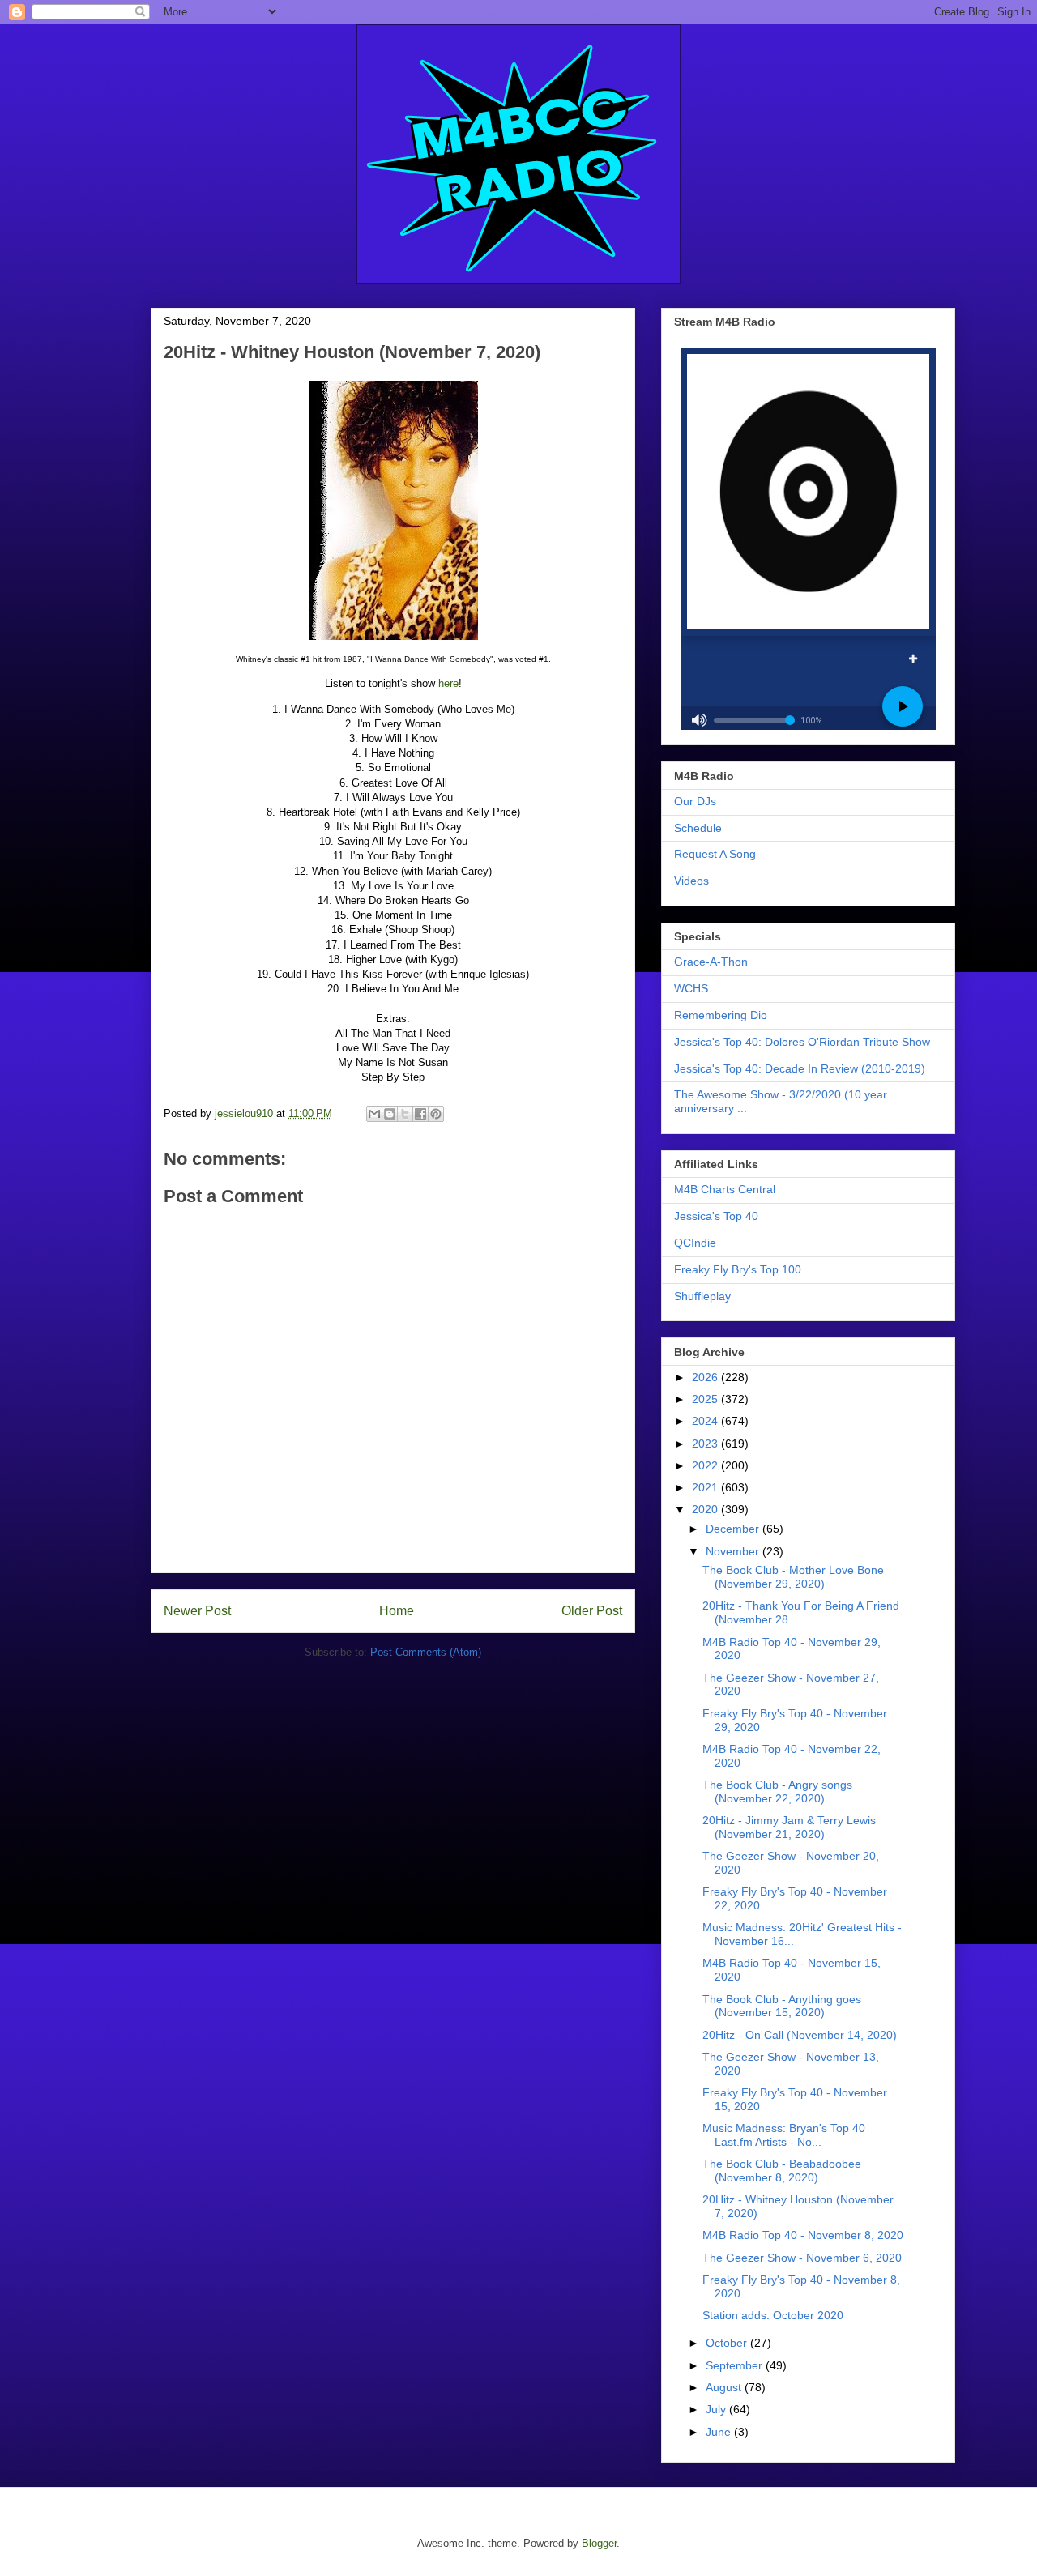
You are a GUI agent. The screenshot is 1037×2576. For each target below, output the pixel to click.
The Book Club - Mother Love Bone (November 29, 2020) (793, 1577)
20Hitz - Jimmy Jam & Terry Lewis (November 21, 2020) (789, 1827)
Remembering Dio (721, 1015)
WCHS (691, 988)
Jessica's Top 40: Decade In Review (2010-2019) (800, 1068)
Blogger (599, 2543)
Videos (691, 881)
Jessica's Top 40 (716, 1216)
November (734, 1551)
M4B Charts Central (725, 1189)
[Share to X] (405, 1114)
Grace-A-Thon (711, 962)
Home (397, 1611)
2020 (706, 1509)
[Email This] (374, 1114)
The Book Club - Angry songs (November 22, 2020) (777, 1791)
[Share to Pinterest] (436, 1114)
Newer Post (197, 1611)
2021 (706, 1487)
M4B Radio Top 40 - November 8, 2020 (803, 2235)
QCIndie (695, 1243)
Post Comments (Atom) (426, 1652)
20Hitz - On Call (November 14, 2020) (800, 2035)
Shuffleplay (702, 1296)
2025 (706, 1399)
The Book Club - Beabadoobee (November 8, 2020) (782, 2171)
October (728, 2343)
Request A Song (715, 854)
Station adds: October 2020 (773, 2315)
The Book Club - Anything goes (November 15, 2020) (782, 2006)
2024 (706, 1421)
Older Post (592, 1611)
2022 (706, 1465)
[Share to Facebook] (420, 1114)
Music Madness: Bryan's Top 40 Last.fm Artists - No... (784, 2135)
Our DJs (695, 801)
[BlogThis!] (390, 1114)
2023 (706, 1444)
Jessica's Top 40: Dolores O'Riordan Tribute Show (802, 1042)
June (720, 2432)
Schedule (698, 828)
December (734, 1529)
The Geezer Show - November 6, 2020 (802, 2258)
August (725, 2387)
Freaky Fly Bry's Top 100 (738, 1269)
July (717, 2409)
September (736, 2365)
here (448, 683)
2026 (706, 1377)
